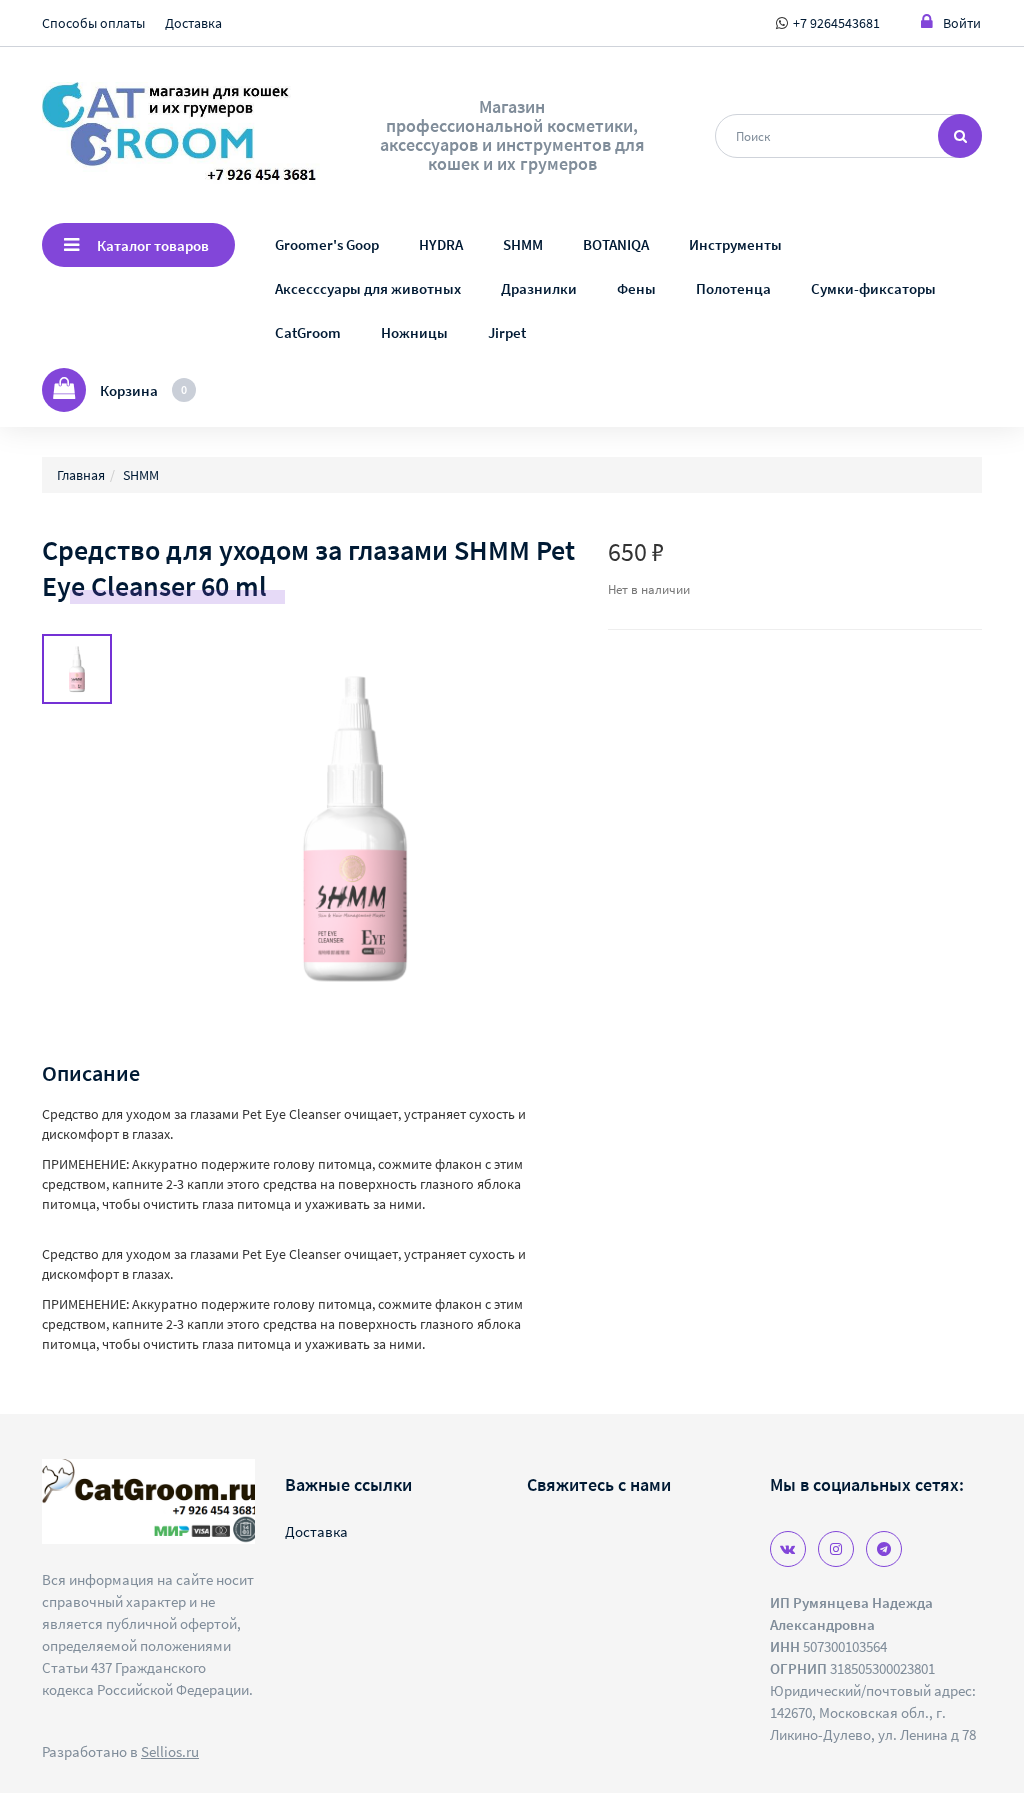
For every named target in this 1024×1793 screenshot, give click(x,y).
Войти (962, 23)
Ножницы (414, 332)
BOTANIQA (616, 244)
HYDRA (441, 244)
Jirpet (507, 332)
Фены (636, 288)
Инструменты (735, 244)
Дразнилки (539, 288)
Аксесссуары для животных (368, 288)
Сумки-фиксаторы (873, 288)
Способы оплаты (93, 23)
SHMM (523, 244)
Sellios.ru (170, 1751)
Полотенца (733, 288)
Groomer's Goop (327, 244)
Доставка (193, 23)
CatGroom (308, 332)
